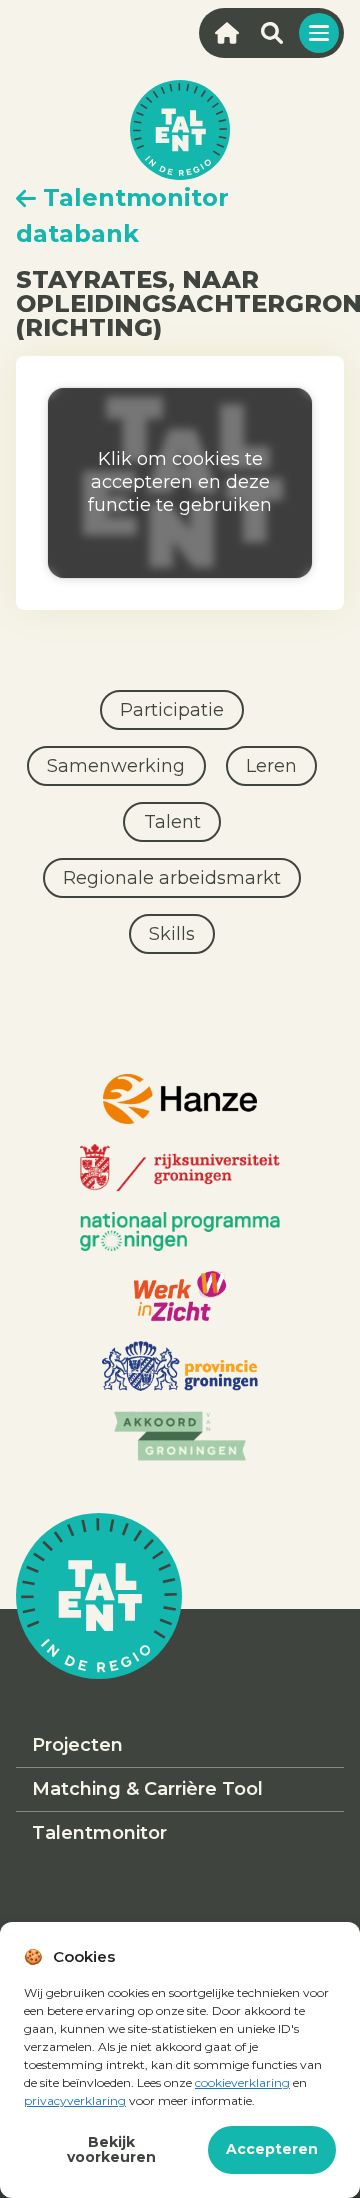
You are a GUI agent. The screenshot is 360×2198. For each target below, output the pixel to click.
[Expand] (319, 33)
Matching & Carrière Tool (147, 1789)
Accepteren (272, 2149)
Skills (172, 934)
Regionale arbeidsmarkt (172, 878)
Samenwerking (116, 766)
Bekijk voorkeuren (111, 2149)
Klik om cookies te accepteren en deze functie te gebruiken (180, 482)
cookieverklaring (242, 2082)
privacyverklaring (75, 2100)
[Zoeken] (271, 33)
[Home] (226, 33)
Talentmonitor (99, 1833)
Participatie (172, 710)
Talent (172, 822)
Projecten (77, 1745)
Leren (271, 766)
